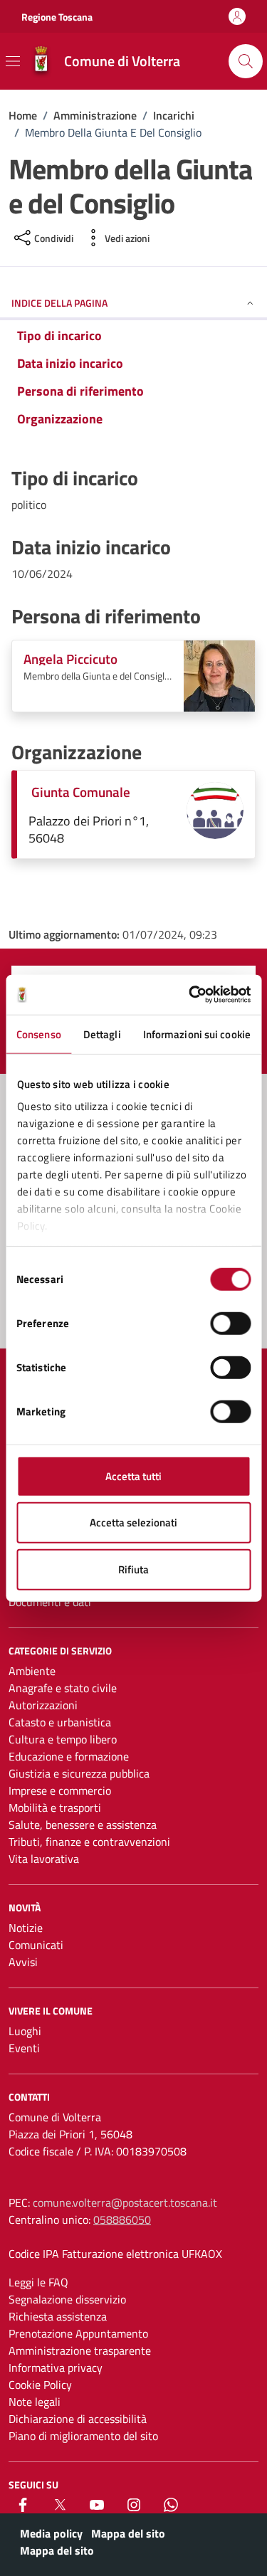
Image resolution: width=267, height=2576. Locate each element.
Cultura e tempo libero (63, 1739)
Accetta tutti (133, 1476)
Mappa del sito (128, 2533)
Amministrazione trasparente (80, 2350)
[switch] (230, 1323)
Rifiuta (133, 1569)
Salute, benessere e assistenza (83, 1825)
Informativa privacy (56, 2368)
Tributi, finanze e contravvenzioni (89, 1842)
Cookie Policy (40, 2385)
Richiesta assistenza (58, 2316)
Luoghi (25, 2031)
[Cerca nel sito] (246, 61)
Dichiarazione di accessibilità (78, 2419)
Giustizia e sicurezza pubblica (79, 1773)
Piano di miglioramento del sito (83, 2436)
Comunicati (36, 1945)
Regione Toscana (57, 17)
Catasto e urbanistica (60, 1722)
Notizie (26, 1928)
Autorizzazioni (43, 1705)
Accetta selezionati (133, 1522)
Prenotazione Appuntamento (78, 2333)
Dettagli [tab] (102, 1034)
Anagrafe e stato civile (63, 1688)
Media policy (51, 2533)
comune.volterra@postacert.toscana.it (125, 2202)
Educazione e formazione (69, 1756)
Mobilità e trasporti (55, 1807)
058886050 (122, 2219)
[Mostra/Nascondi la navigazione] (13, 61)
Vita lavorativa (44, 1859)
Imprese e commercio (60, 1790)
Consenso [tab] (39, 1034)
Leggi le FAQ (38, 2282)
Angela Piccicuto (70, 659)
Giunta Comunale (81, 792)
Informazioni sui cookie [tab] (197, 1034)
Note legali (35, 2402)
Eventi (24, 2048)
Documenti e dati (50, 1602)
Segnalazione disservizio (67, 2299)
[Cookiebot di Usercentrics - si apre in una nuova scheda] (190, 995)
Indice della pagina (59, 303)
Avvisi (23, 1962)
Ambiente (32, 1671)
